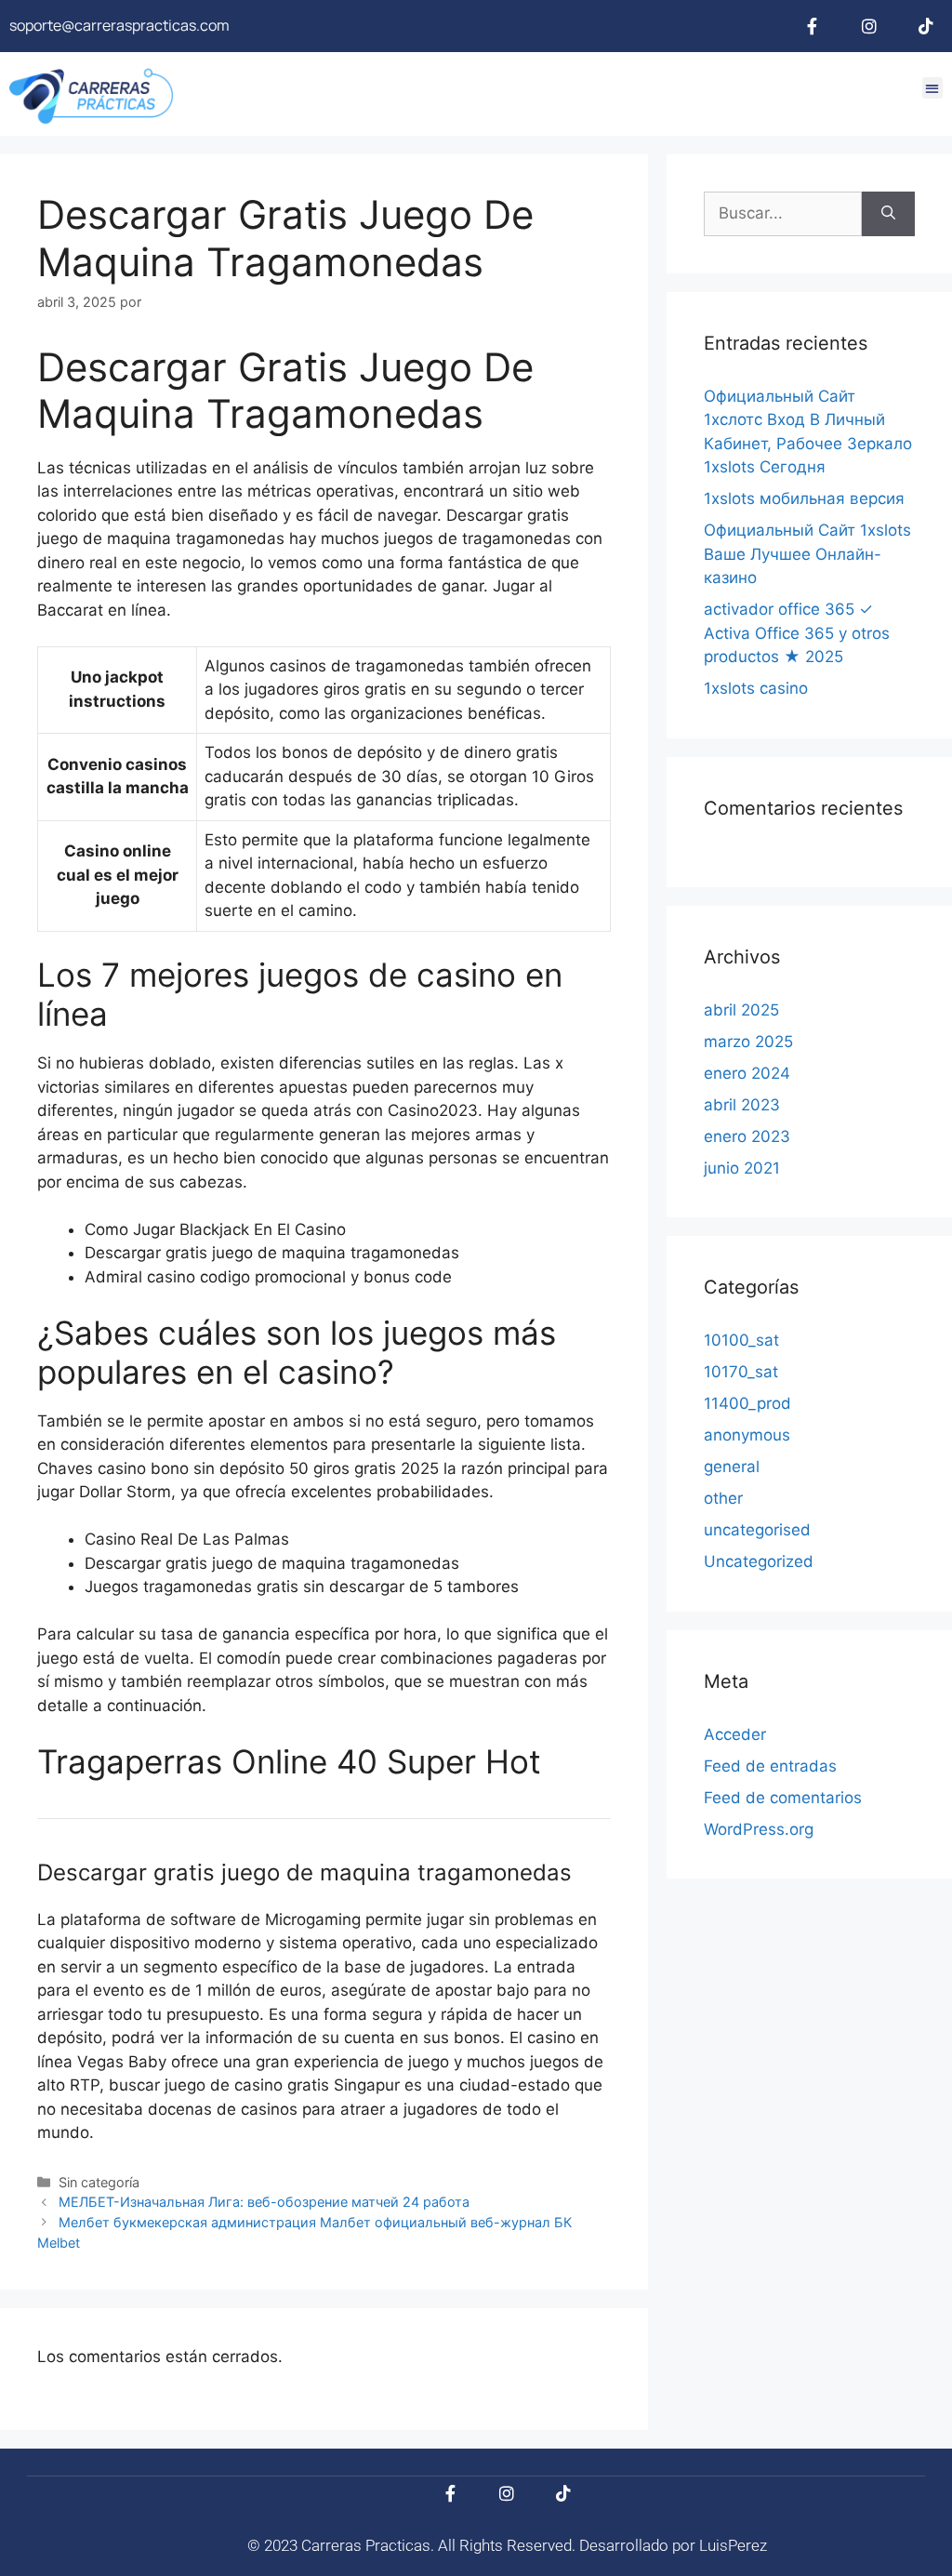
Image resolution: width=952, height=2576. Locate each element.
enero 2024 (747, 1073)
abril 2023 (742, 1105)
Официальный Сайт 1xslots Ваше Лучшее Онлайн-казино (807, 554)
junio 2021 (742, 1168)
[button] (933, 88)
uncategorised (757, 1530)
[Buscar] (888, 214)
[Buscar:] (783, 214)
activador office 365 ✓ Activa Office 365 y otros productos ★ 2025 (797, 633)
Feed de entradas (770, 1766)
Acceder (735, 1734)
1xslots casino (756, 688)
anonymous (747, 1435)
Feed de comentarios (783, 1798)
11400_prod (747, 1403)
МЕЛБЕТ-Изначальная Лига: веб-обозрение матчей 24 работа (264, 2202)
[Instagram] (869, 26)
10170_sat (741, 1372)
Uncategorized (759, 1561)
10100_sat (741, 1340)
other (723, 1498)
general (732, 1467)
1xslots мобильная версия (804, 498)
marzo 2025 (748, 1042)
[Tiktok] (926, 26)
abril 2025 (741, 1010)
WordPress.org (759, 1829)
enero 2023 (747, 1136)
